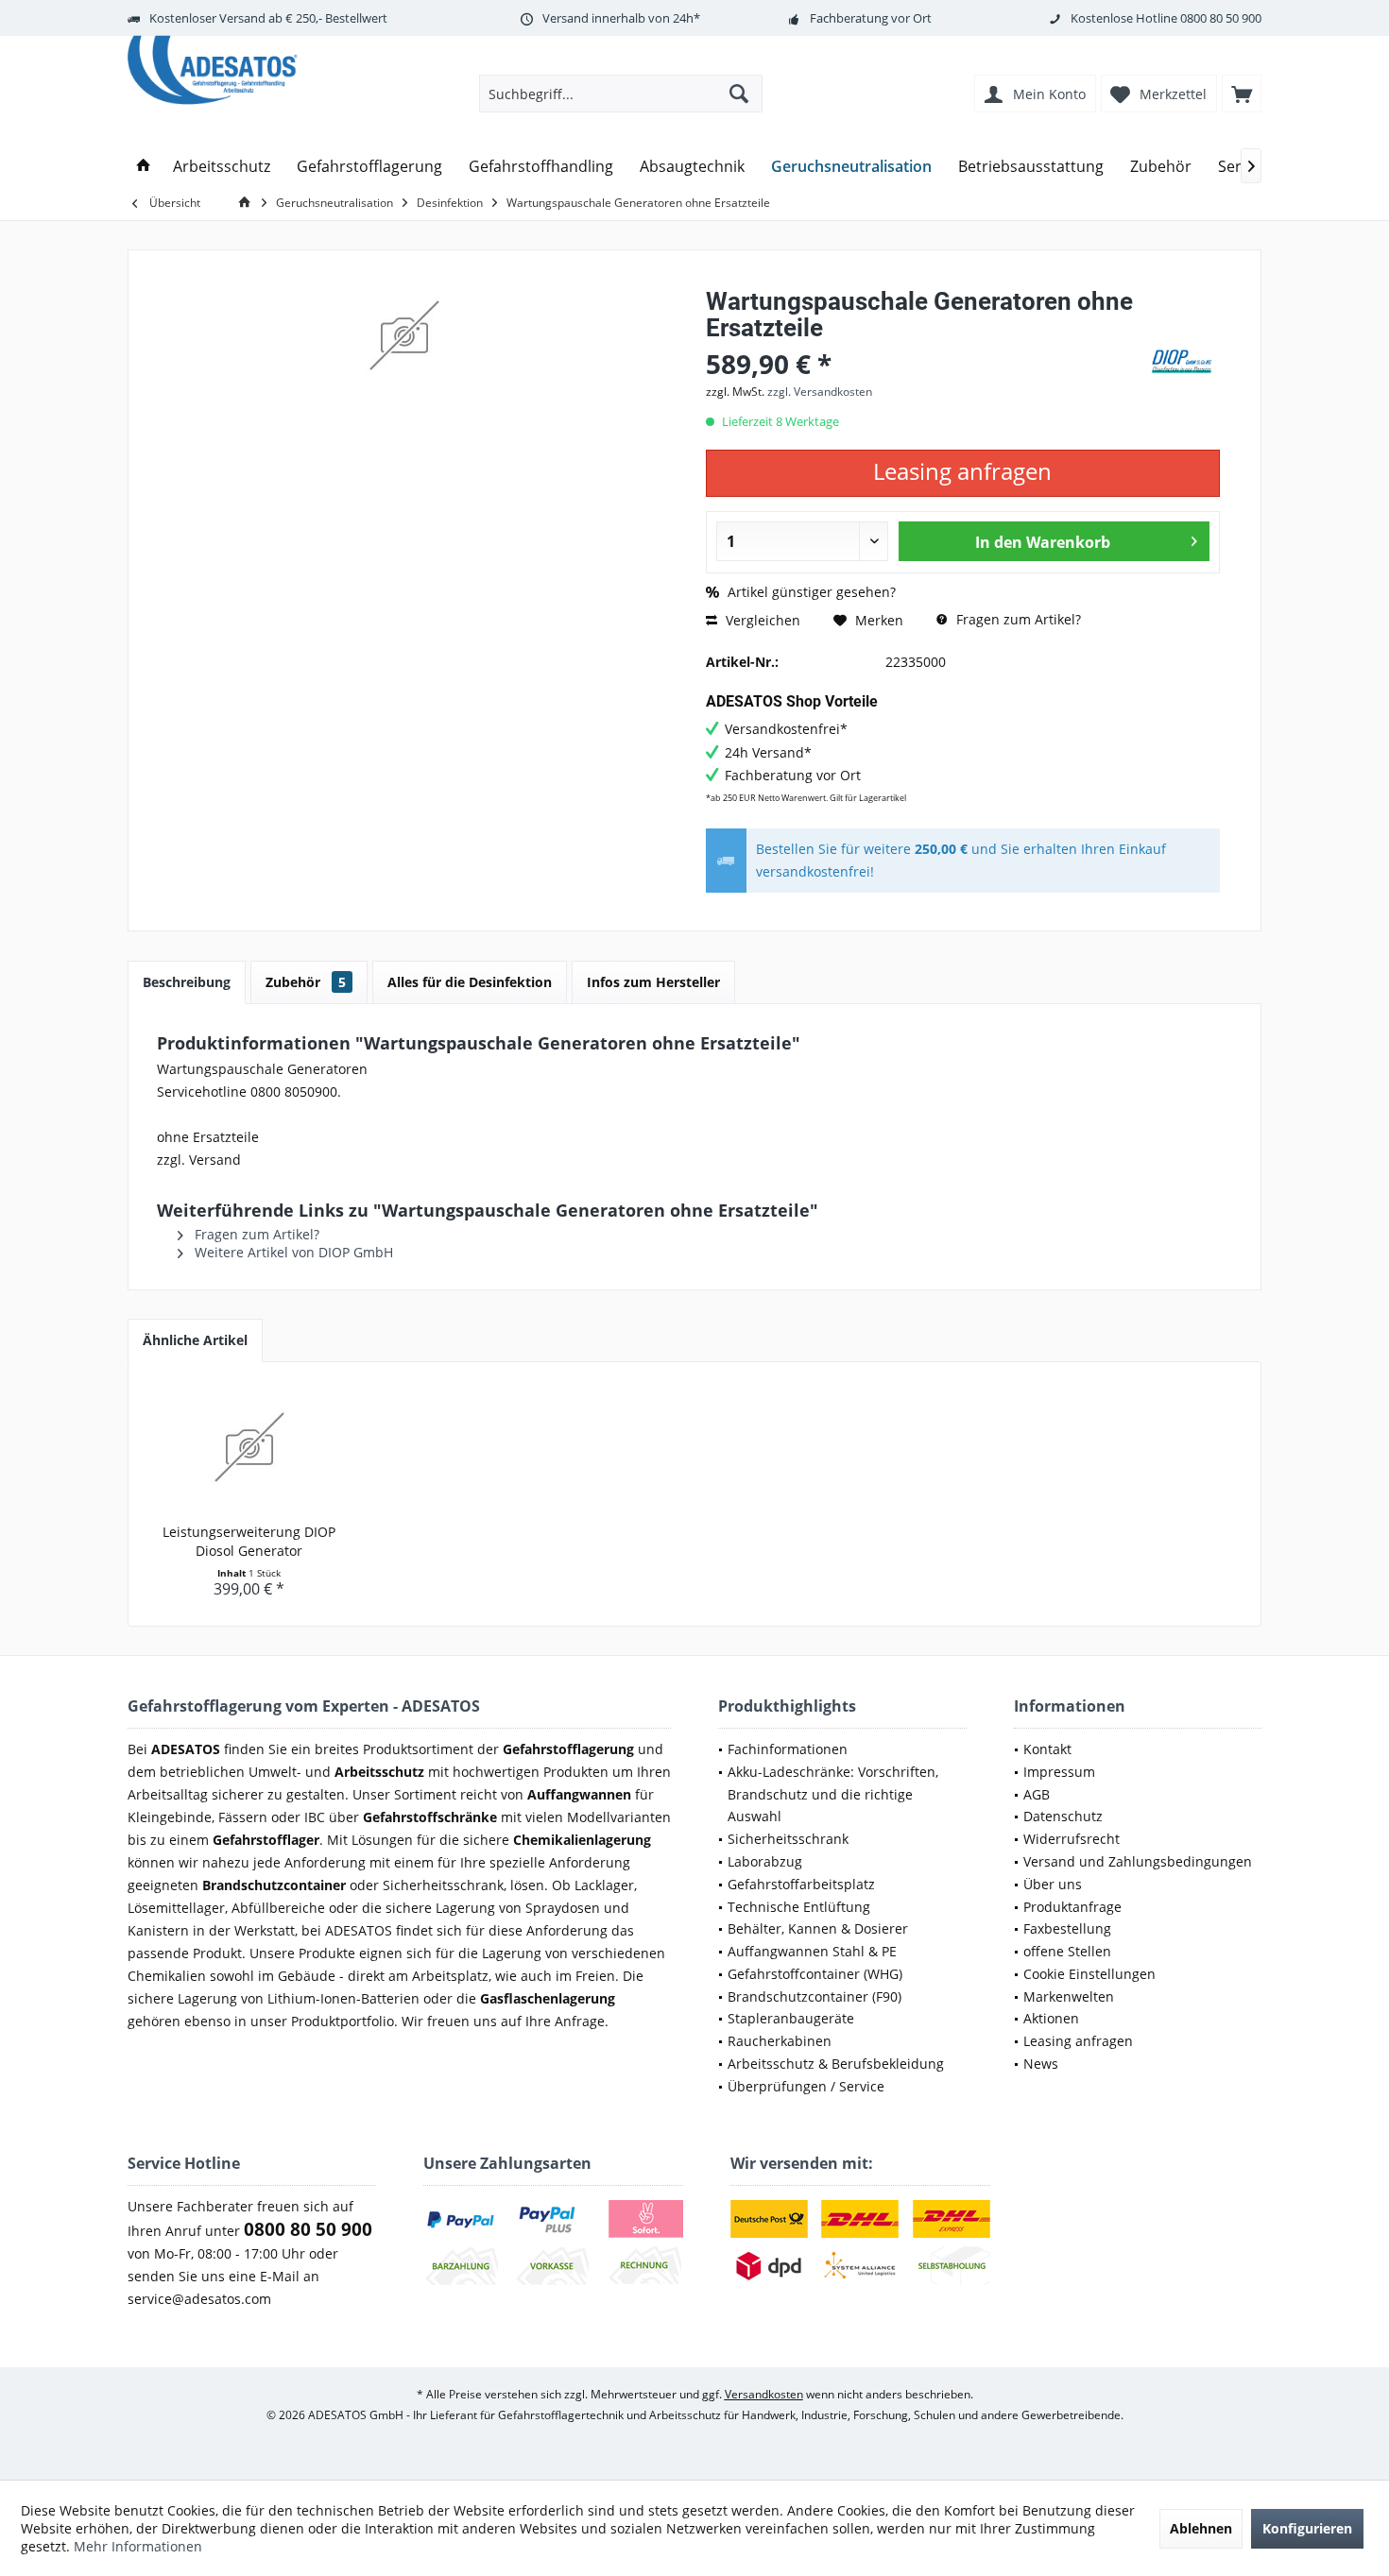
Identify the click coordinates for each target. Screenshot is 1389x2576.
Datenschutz (1063, 1816)
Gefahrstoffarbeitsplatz (801, 1884)
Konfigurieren (1307, 2528)
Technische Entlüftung (799, 1907)
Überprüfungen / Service (806, 2086)
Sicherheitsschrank (788, 1839)
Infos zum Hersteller (653, 982)
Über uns (1053, 1884)
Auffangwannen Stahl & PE (812, 1951)
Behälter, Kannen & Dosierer (818, 1928)
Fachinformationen (788, 1749)
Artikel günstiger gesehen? (810, 592)
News (1041, 2064)
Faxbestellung (1067, 1928)
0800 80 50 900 (1221, 18)
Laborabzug (765, 1861)
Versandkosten (764, 2394)
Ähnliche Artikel (195, 1340)
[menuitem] (1242, 94)
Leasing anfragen (1078, 2041)
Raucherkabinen (780, 2041)
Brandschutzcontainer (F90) (815, 1996)
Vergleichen (761, 620)
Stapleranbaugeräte (791, 2018)
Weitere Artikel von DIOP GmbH (292, 1252)
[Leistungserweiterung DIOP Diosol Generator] (249, 1447)
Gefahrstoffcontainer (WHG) (815, 1974)
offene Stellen (1067, 1951)
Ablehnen (1201, 2528)
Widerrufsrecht (1072, 1839)
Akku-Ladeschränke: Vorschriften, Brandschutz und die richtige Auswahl (833, 1794)
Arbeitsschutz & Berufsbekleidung (836, 2064)
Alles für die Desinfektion (470, 982)
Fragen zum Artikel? (1017, 619)
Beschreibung (187, 982)
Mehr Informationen (138, 2546)
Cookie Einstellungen (1089, 1974)
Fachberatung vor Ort (871, 18)
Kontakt (1047, 1749)
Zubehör (306, 982)
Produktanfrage (1072, 1907)
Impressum (1059, 1772)
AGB (1037, 1794)
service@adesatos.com (199, 2299)
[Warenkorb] (1242, 94)
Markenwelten (1069, 1996)
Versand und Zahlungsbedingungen (1138, 1861)
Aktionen (1051, 2018)
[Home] (144, 167)
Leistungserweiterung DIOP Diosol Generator (249, 1541)
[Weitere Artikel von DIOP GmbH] (1182, 361)
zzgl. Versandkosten (820, 392)
